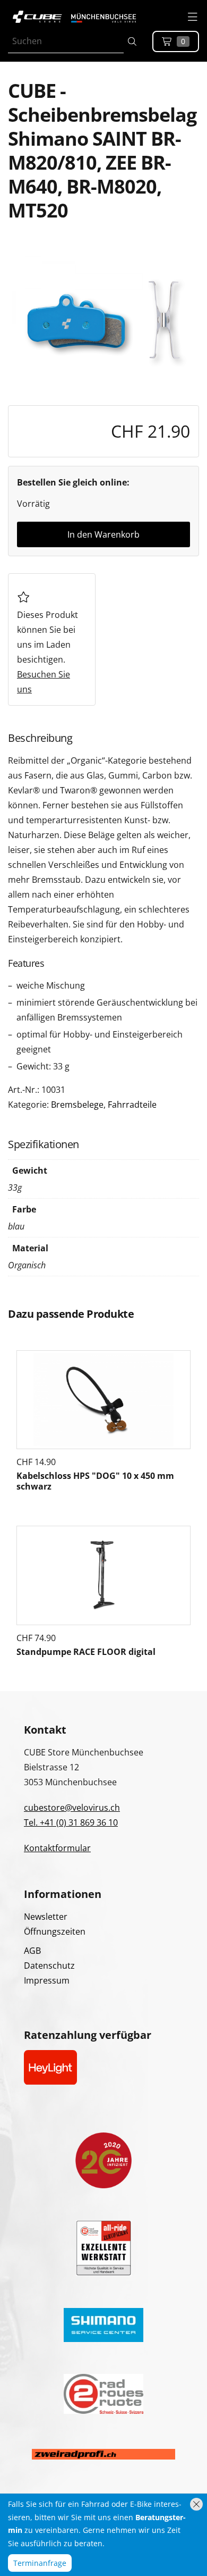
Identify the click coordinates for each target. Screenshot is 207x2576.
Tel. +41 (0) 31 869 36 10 (71, 1822)
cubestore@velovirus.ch (72, 1808)
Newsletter (46, 1917)
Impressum (47, 1980)
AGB (32, 1951)
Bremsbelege (77, 1105)
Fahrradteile (132, 1105)
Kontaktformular (57, 1848)
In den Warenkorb (103, 534)
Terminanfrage (40, 2563)
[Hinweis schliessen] (196, 2504)
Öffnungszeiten (55, 1931)
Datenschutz (49, 1966)
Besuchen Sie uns (44, 682)
